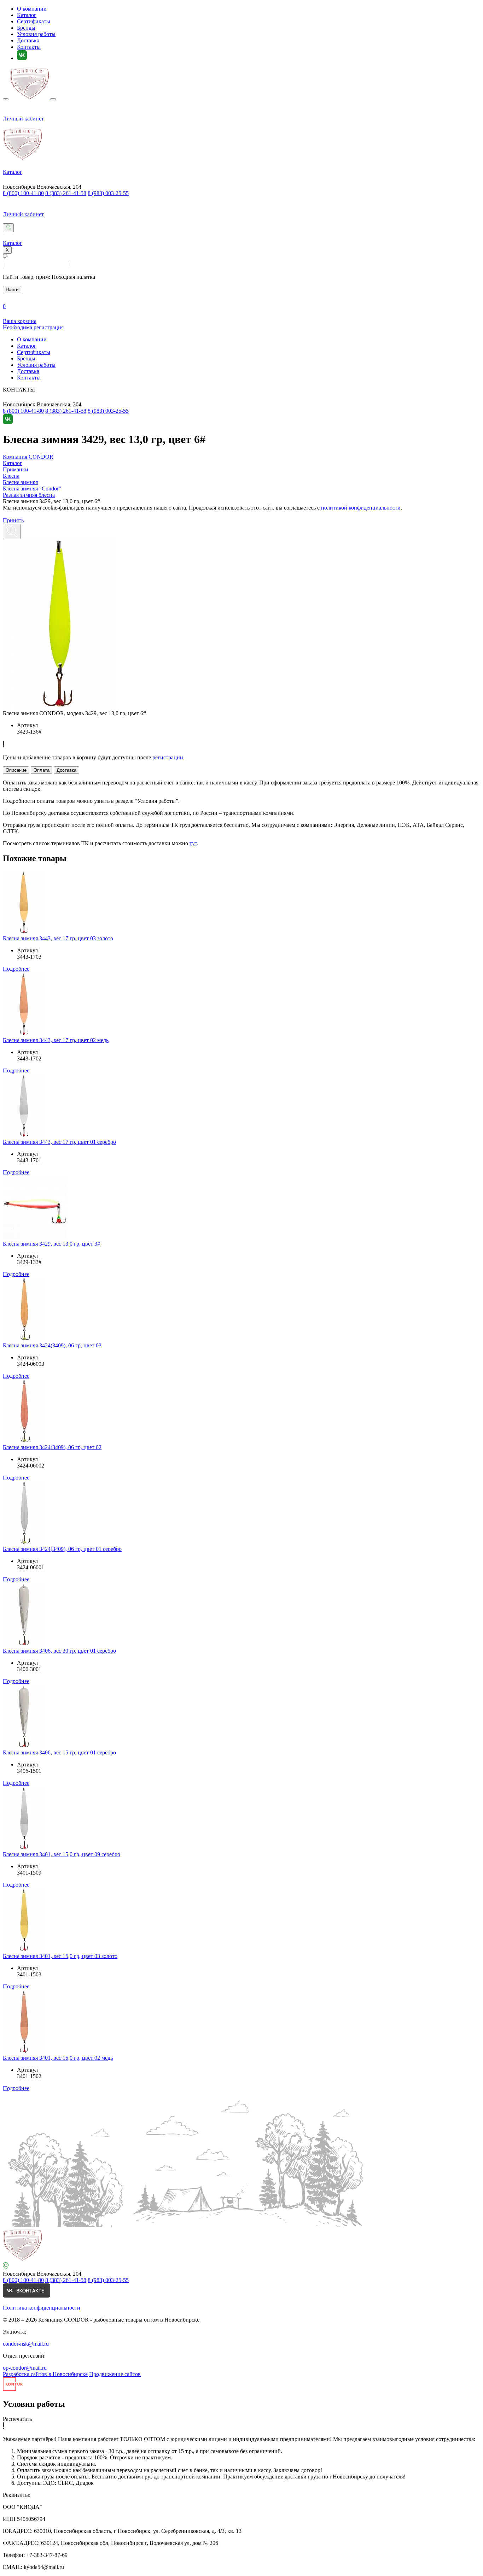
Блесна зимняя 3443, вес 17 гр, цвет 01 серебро (59, 1142)
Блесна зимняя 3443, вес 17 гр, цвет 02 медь (56, 1040)
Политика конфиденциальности (42, 2308)
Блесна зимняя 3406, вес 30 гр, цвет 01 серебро (59, 1651)
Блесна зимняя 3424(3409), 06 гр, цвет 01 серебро (62, 1549)
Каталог (27, 15)
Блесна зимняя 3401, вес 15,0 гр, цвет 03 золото (60, 1956)
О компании (32, 9)
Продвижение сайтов (115, 2374)
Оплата (42, 770)
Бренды (26, 28)
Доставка (28, 40)
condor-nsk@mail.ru (26, 2344)
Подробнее (16, 969)
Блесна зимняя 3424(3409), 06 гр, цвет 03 (52, 1345)
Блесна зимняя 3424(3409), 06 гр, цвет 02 (52, 1447)
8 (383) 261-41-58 (66, 193)
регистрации (168, 757)
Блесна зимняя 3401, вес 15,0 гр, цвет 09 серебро (62, 1854)
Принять (13, 520)
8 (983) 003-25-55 (108, 193)
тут (193, 843)
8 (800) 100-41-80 (23, 193)
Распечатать (17, 2419)
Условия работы (36, 34)
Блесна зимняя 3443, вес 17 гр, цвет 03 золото (58, 938)
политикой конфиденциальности (361, 508)
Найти (12, 290)
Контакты (29, 47)
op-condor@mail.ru (25, 2368)
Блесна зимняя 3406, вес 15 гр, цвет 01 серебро (59, 1752)
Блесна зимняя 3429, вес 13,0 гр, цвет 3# (51, 1244)
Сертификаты (34, 21)
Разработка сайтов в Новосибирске (45, 2374)
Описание (16, 770)
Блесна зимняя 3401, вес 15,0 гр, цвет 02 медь (58, 2058)
